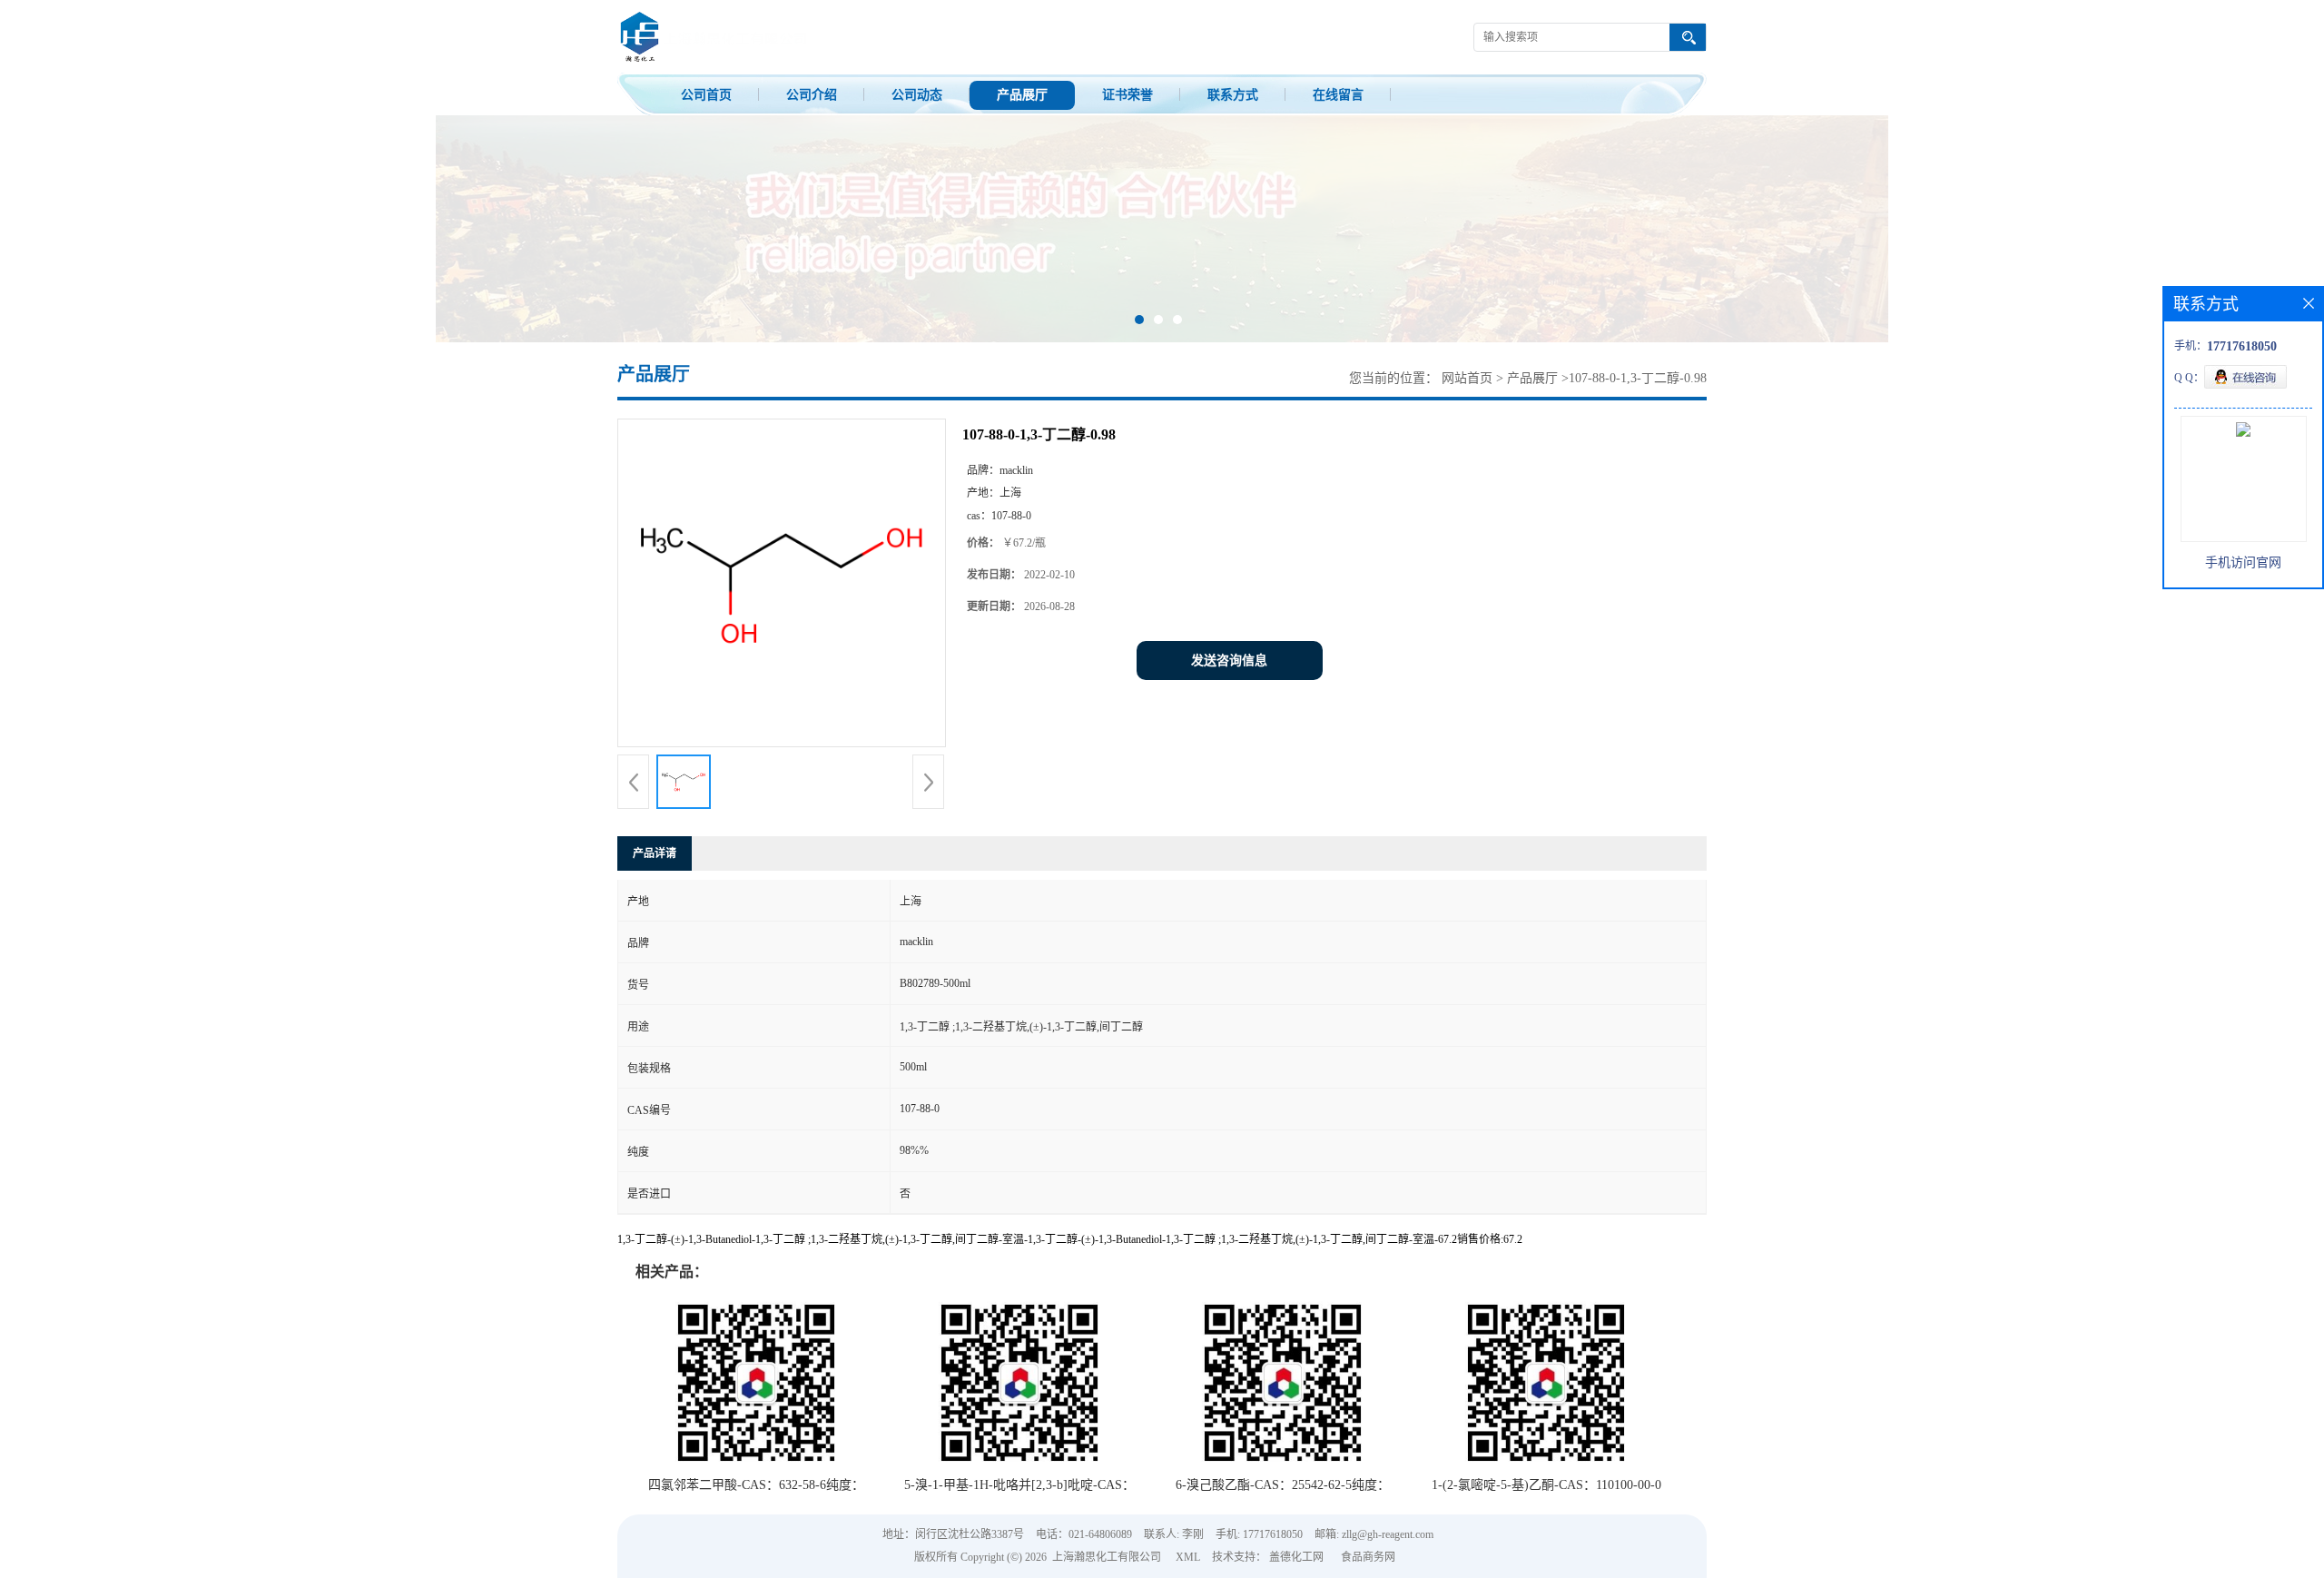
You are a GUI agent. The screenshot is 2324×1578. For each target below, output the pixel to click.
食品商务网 (1368, 1557)
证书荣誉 (1128, 95)
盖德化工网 (1296, 1557)
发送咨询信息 (1229, 661)
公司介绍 (812, 95)
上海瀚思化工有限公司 (1107, 1557)
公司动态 (917, 95)
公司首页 (706, 95)
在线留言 (1338, 95)
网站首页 (1467, 378)
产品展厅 (1022, 95)
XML (1188, 1557)
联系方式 (1233, 95)
